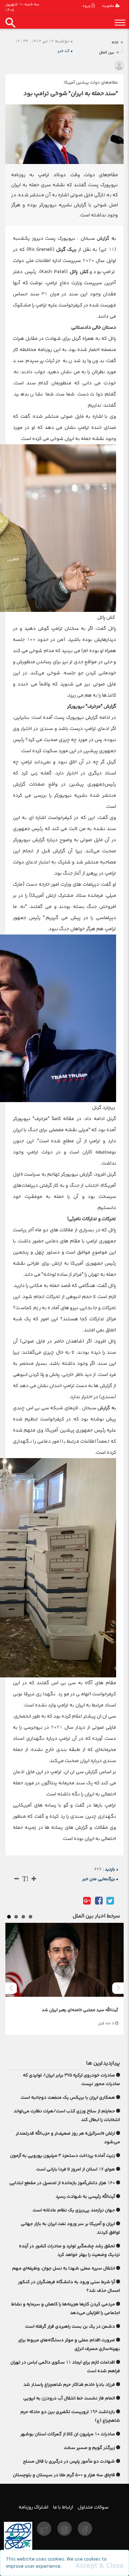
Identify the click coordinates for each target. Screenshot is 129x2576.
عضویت (109, 6)
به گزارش (106, 238)
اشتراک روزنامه (34, 2507)
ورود (87, 6)
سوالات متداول (93, 2507)
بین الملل (107, 53)
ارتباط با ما (63, 2507)
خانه (115, 43)
